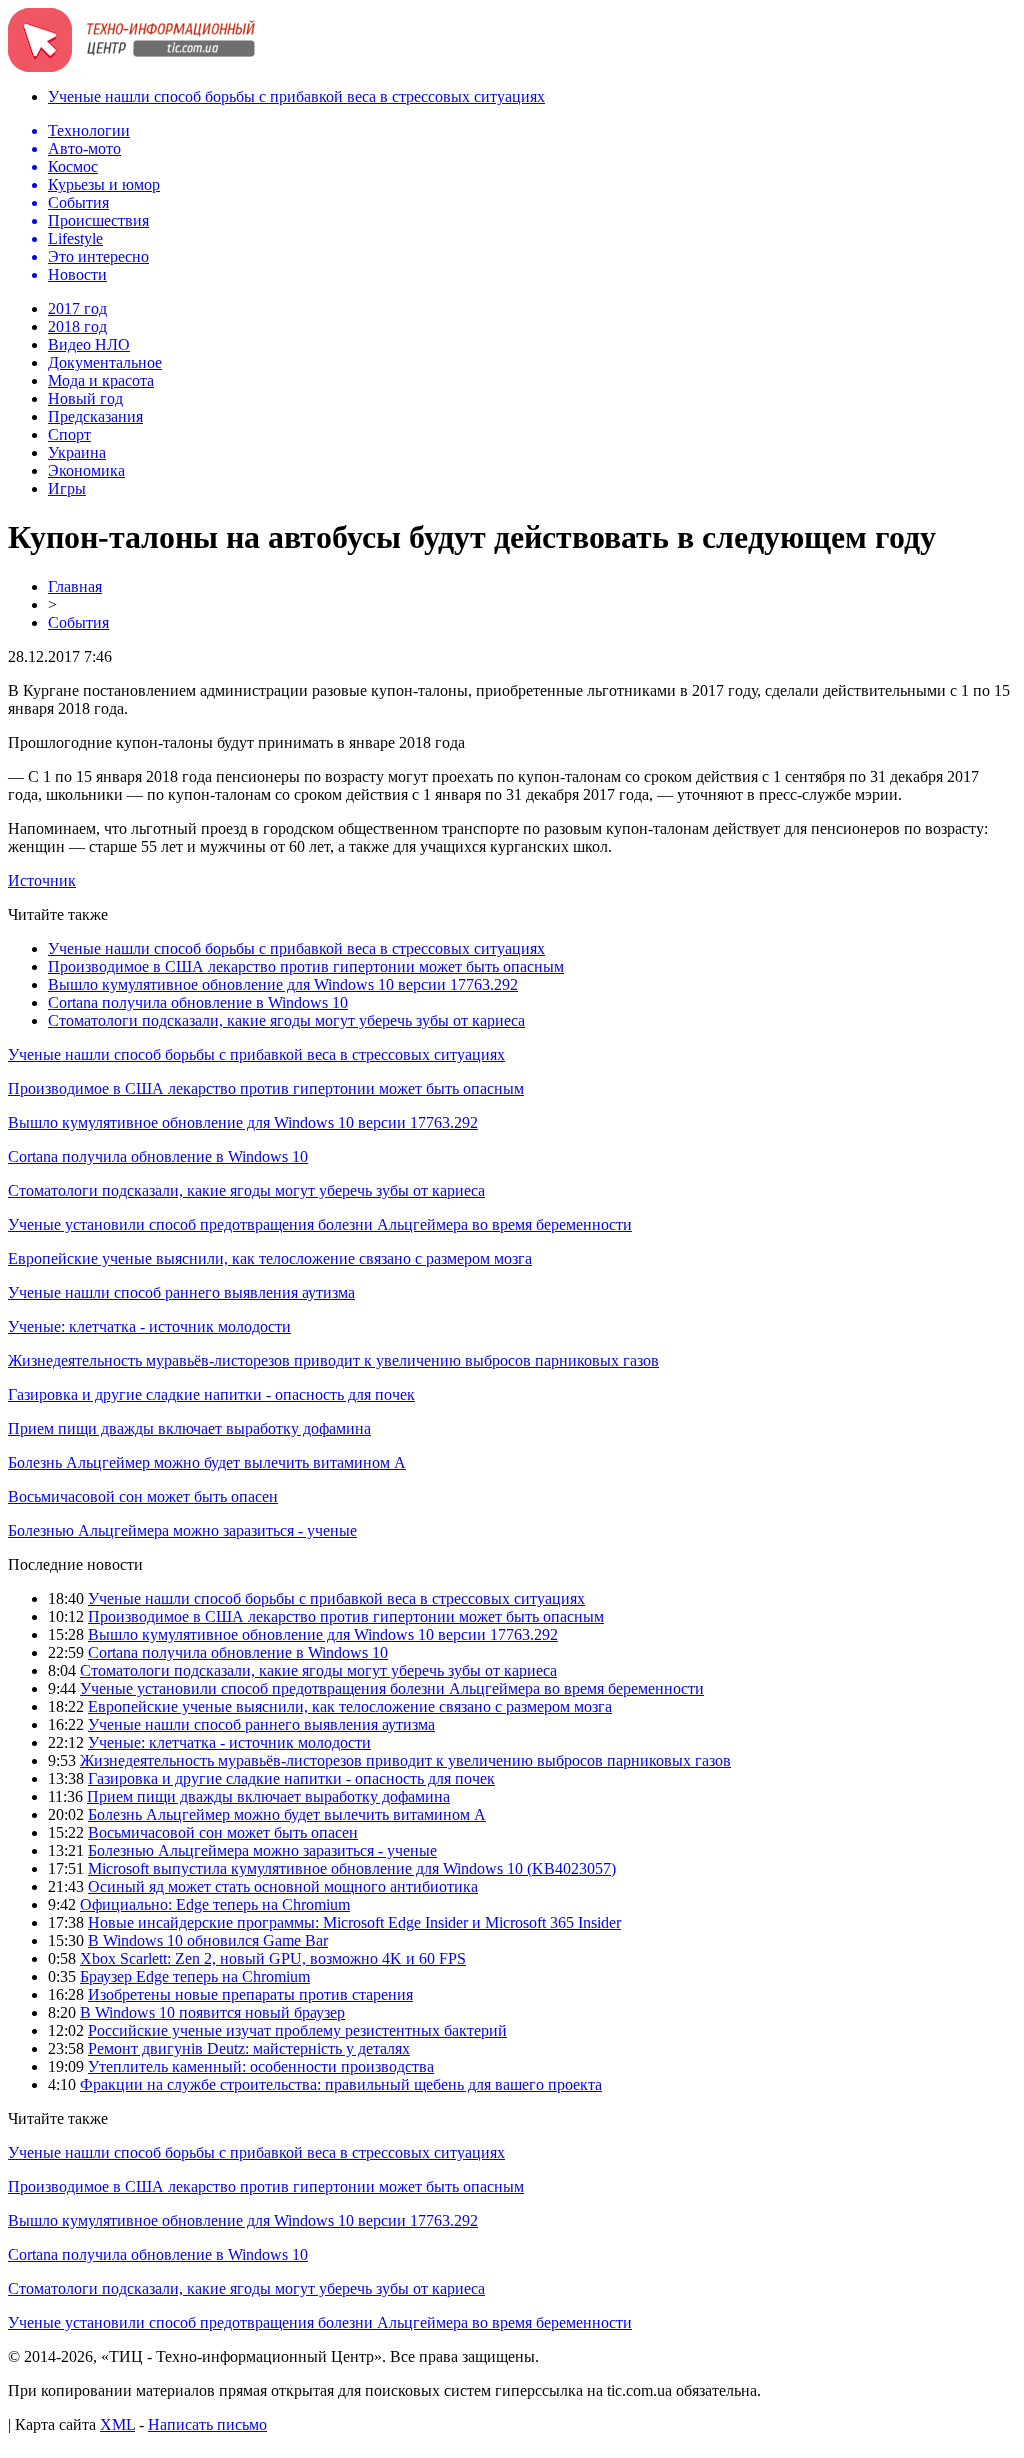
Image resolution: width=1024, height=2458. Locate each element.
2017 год (77, 308)
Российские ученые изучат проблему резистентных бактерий (297, 2030)
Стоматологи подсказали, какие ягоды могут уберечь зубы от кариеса (286, 1020)
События (78, 622)
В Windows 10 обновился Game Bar (208, 1940)
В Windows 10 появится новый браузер (212, 2012)
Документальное (105, 362)
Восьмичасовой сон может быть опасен (143, 1496)
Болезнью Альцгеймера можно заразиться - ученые (182, 1530)
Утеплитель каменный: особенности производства (261, 2066)
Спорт (69, 434)
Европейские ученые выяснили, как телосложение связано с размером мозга (270, 1258)
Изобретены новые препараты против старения (250, 1994)
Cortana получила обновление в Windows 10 (198, 1002)
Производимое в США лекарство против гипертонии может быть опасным (306, 966)
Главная (75, 586)
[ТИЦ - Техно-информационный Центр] (131, 66)
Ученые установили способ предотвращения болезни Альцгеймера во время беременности (320, 1224)
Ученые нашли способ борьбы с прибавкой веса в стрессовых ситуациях (296, 96)
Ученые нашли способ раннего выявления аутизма (181, 1292)
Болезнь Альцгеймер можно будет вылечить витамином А (207, 1462)
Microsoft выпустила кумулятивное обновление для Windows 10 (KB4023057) (352, 1868)
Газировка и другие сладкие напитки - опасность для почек (211, 1394)
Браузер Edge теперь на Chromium (195, 1976)
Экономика (86, 470)
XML (117, 2424)
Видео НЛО (89, 344)
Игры (67, 488)
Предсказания (95, 416)
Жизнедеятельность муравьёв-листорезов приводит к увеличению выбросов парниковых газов (333, 1360)
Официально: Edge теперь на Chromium (215, 1904)
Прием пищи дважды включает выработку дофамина (189, 1428)
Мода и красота (101, 380)
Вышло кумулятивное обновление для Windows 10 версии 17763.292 (283, 984)
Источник (42, 880)
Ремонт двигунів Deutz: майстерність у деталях (249, 2048)
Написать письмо (207, 2424)
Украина (77, 452)
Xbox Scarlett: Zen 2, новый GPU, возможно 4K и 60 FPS (273, 1958)
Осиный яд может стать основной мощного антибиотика (283, 1886)
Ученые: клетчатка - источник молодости (149, 1326)
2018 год (77, 326)
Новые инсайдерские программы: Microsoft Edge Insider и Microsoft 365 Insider (354, 1922)
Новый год (85, 398)
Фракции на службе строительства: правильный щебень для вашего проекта (341, 2084)
